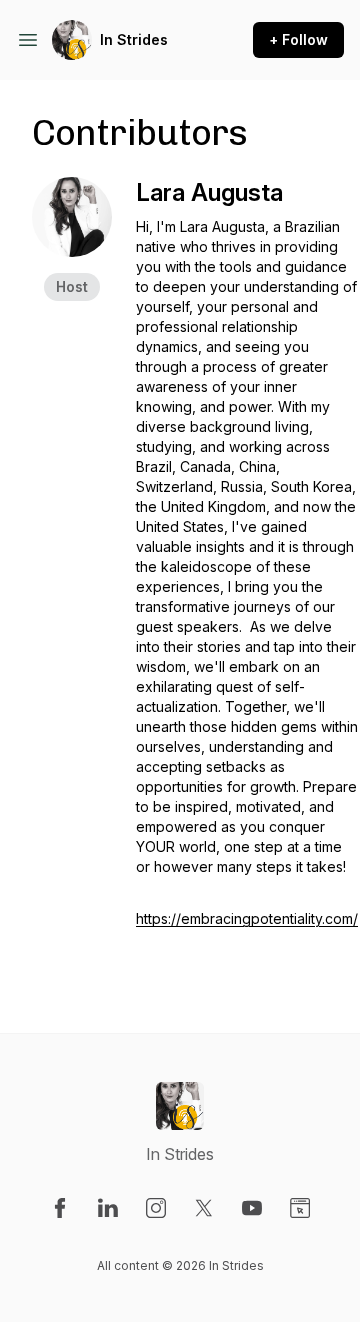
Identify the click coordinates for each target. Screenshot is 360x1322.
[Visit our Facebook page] (60, 1208)
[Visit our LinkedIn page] (108, 1208)
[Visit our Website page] (300, 1208)
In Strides (134, 39)
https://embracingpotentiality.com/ (247, 918)
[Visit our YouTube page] (252, 1208)
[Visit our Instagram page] (156, 1208)
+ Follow (298, 39)
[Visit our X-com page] (204, 1208)
